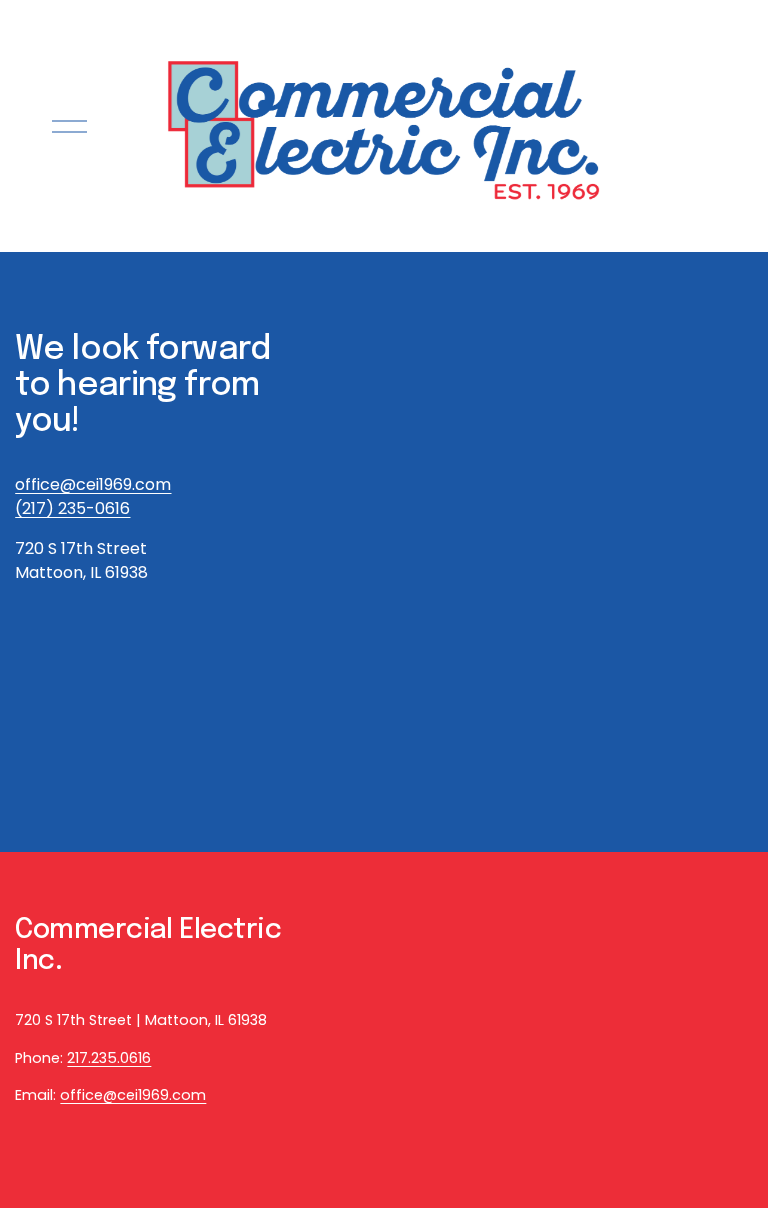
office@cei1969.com (133, 1095)
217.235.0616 (109, 1058)
